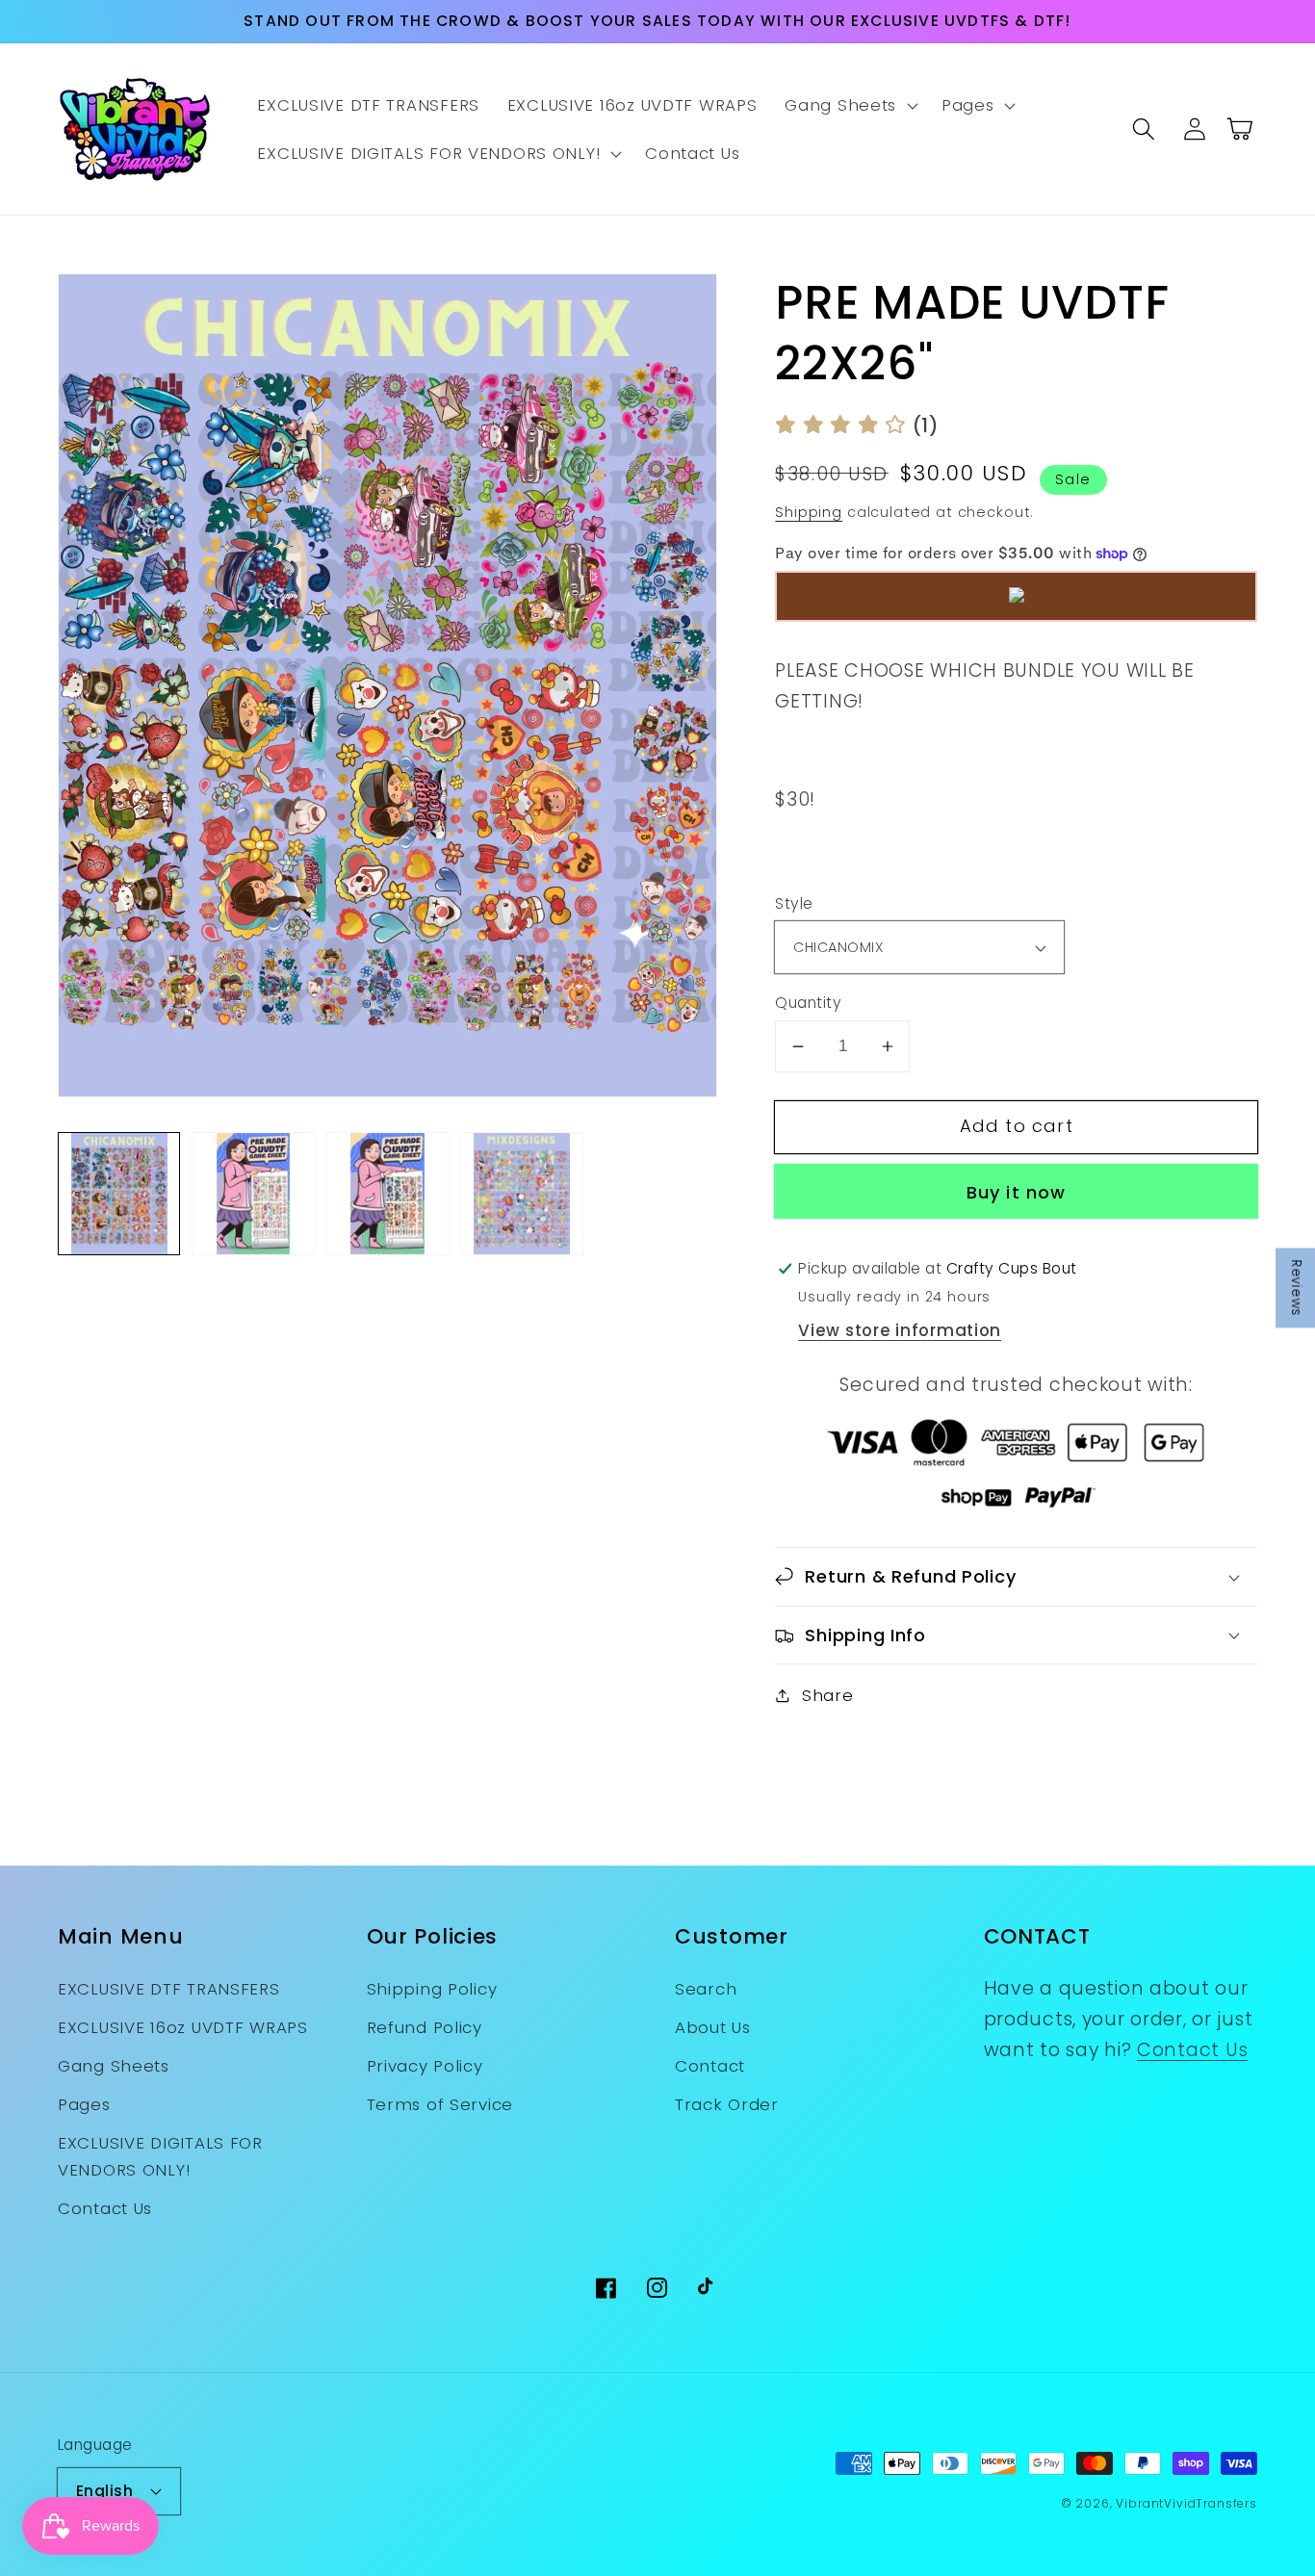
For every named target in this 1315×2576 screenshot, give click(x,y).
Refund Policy (425, 2027)
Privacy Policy (425, 2066)
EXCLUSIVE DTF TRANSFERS (169, 1989)
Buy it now (1017, 1192)
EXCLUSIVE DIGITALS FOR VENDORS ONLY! (160, 2156)
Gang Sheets (114, 2066)
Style (794, 903)
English (104, 2491)
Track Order (727, 2104)
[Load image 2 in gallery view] (253, 1193)
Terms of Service (440, 2104)
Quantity (808, 1003)
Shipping (809, 512)
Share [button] (827, 1695)
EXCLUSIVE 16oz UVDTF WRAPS (183, 2027)
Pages (84, 2104)
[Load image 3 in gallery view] (387, 1193)
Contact (710, 2066)
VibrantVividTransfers (1186, 2503)
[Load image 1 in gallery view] (119, 1193)
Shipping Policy (432, 1989)
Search (706, 1989)
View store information (900, 1330)
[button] (850, 106)
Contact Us (105, 2208)
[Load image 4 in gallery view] (521, 1193)
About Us (713, 2027)
